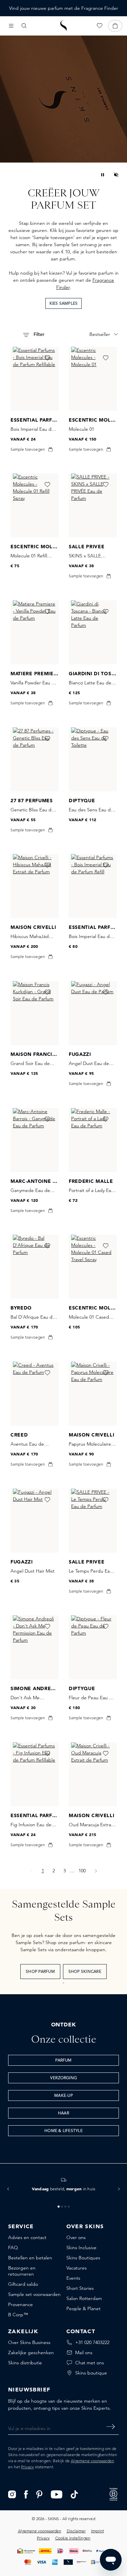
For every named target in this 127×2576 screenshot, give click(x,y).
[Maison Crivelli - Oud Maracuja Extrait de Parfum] (93, 1774)
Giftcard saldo (23, 2284)
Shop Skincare (85, 1972)
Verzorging (63, 2078)
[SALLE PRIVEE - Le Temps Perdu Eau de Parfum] (93, 1521)
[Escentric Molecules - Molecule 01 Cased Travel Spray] (93, 1267)
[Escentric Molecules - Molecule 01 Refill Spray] (35, 505)
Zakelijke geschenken (31, 2353)
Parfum (63, 2061)
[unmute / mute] (116, 175)
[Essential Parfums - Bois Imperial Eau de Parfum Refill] (93, 886)
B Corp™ (18, 2315)
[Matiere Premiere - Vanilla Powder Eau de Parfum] (35, 632)
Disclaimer (76, 2531)
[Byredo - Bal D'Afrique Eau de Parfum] (35, 1267)
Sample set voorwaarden (34, 2294)
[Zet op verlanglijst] (47, 358)
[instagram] (12, 2494)
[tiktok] (75, 2494)
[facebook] (26, 2494)
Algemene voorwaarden (92, 2461)
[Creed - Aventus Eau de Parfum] (35, 1394)
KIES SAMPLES (64, 304)
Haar (63, 2113)
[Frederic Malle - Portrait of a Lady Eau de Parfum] (93, 1140)
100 (84, 1870)
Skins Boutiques (83, 2258)
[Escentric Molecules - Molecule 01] (93, 379)
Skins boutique (91, 2373)
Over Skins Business (29, 2342)
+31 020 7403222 (92, 2342)
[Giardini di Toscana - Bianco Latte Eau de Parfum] (93, 632)
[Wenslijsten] (100, 26)
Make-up (63, 2096)
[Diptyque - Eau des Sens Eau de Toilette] (93, 759)
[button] (8, 2189)
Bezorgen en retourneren (22, 2271)
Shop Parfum (40, 1972)
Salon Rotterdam (84, 2298)
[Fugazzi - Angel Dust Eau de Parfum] (93, 1013)
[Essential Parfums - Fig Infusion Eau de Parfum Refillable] (35, 1774)
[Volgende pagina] (96, 1871)
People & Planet (83, 2308)
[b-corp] (113, 2494)
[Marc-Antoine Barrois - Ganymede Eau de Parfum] (35, 1140)
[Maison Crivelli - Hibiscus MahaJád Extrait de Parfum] (35, 886)
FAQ (13, 2248)
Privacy (27, 2467)
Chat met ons (90, 2363)
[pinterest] (39, 2494)
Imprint (98, 2531)
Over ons (76, 2237)
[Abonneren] (111, 2427)
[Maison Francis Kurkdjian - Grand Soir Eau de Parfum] (35, 1013)
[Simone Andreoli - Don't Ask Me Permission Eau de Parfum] (35, 1647)
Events (73, 2278)
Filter (38, 335)
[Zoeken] (24, 26)
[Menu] (11, 26)
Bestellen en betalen (30, 2258)
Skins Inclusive (81, 2248)
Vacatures (77, 2268)
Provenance (20, 2304)
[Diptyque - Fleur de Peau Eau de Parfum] (93, 1647)
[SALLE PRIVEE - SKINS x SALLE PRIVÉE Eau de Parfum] (93, 505)
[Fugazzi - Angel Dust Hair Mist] (35, 1521)
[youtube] (57, 2494)
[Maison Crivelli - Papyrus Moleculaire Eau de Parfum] (93, 1394)
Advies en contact (27, 2237)
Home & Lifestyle (63, 2131)
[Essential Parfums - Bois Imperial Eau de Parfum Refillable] (35, 379)
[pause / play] (103, 175)
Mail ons (84, 2353)
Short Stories (80, 2288)
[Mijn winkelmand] (115, 26)
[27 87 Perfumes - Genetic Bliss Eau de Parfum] (35, 759)
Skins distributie (25, 2363)
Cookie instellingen (73, 2538)
